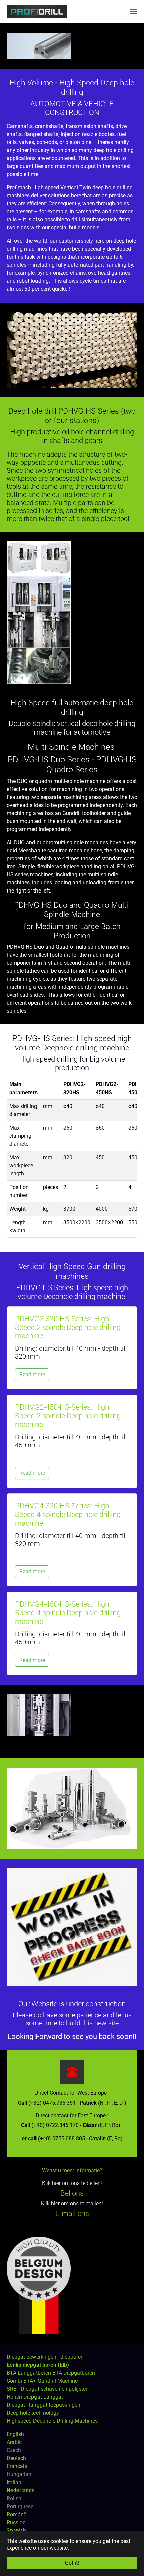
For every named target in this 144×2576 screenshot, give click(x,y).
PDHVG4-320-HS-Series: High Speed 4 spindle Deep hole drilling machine (68, 1514)
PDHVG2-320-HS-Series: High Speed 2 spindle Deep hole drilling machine (68, 1327)
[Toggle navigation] (134, 12)
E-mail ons (72, 2214)
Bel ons (72, 2193)
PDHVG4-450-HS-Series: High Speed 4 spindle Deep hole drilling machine (68, 1613)
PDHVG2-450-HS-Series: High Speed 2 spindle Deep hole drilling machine (68, 1416)
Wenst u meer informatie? (72, 2170)
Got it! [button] (72, 2563)
